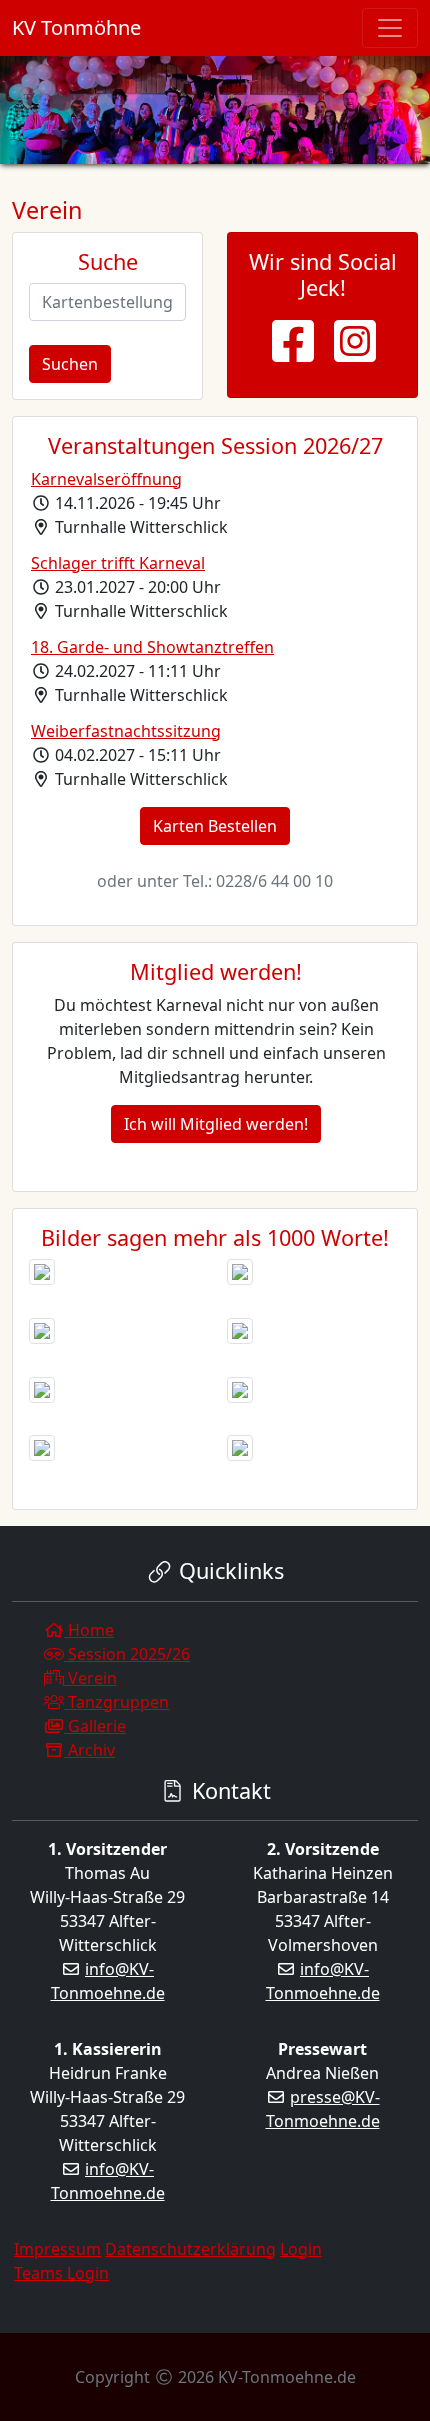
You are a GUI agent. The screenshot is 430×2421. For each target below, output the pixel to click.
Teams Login (61, 2273)
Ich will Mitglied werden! (216, 1124)
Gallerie (95, 1726)
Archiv (89, 1750)
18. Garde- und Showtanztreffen (152, 647)
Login (301, 2249)
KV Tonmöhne (76, 27)
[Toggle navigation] (390, 28)
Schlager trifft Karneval (118, 563)
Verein (90, 1678)
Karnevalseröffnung (106, 479)
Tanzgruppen (116, 1702)
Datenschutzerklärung (190, 2249)
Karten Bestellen (215, 826)
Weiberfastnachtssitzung (126, 731)
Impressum (57, 2249)
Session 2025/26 (127, 1654)
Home (89, 1630)
